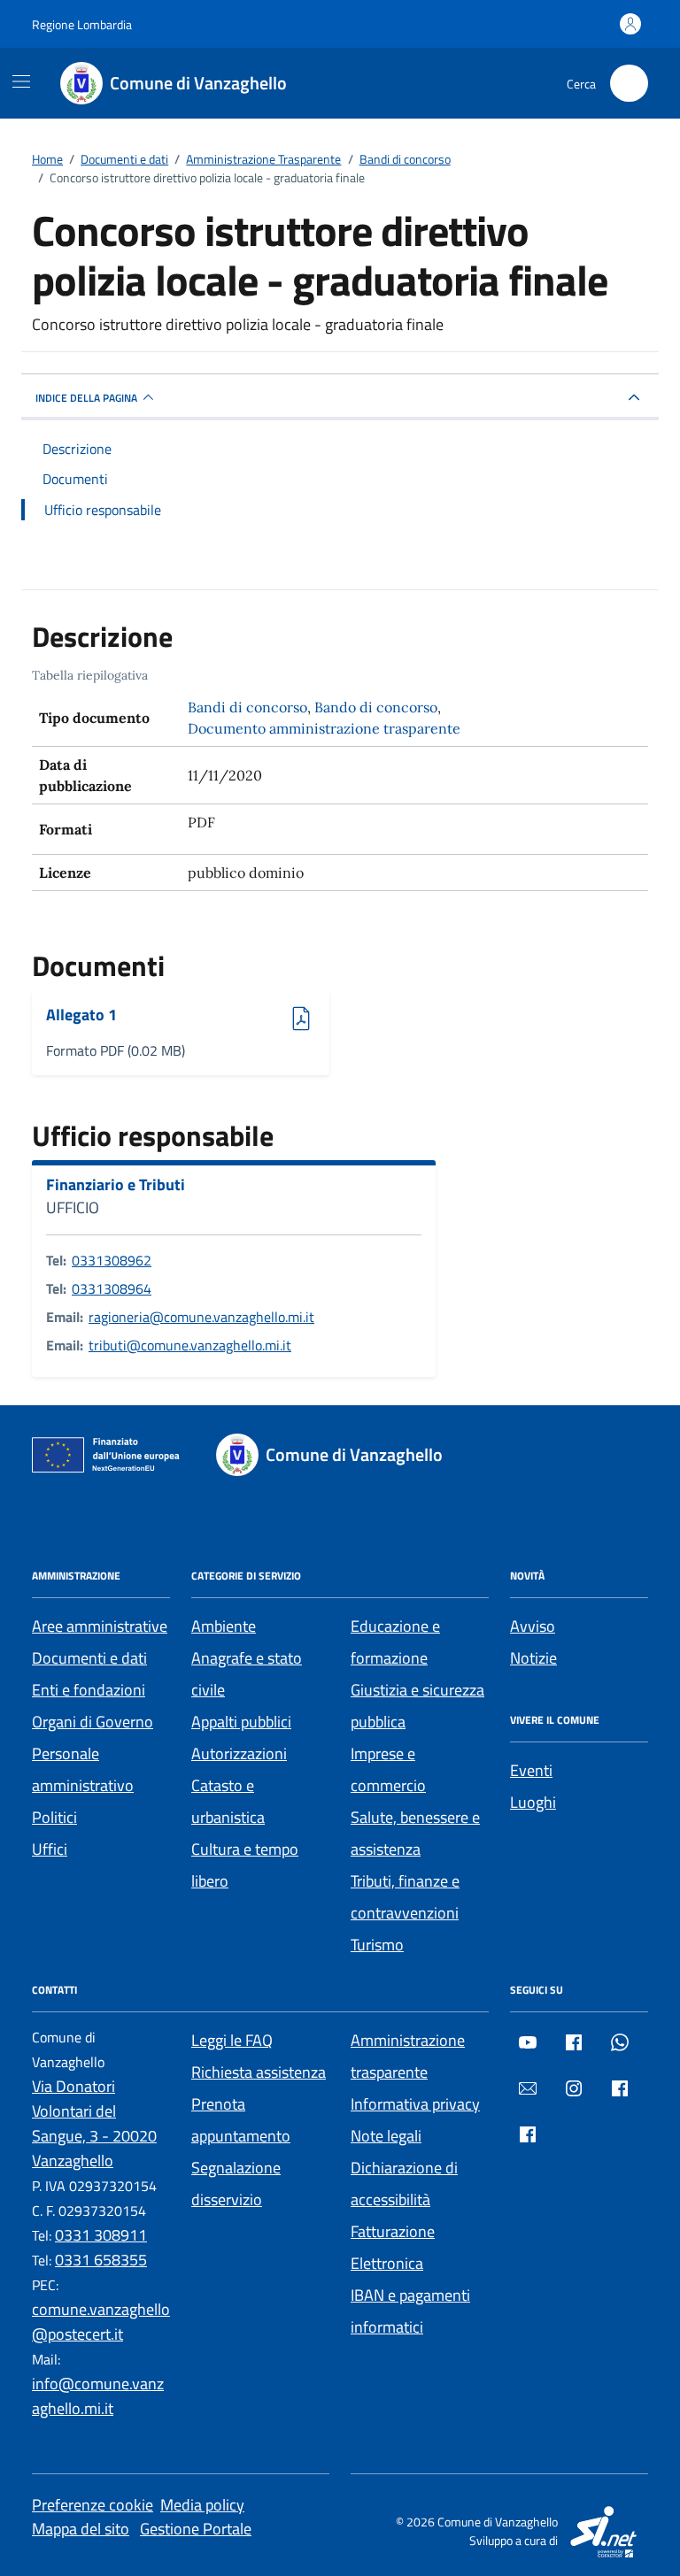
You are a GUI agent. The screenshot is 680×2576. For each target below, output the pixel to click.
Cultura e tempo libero (245, 1865)
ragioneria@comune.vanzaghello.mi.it (201, 1317)
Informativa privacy (415, 2104)
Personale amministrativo (83, 1769)
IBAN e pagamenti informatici (410, 2311)
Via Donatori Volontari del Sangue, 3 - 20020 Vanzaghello (94, 2123)
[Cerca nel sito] (629, 84)
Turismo (377, 1945)
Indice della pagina (86, 398)
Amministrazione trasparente (408, 2056)
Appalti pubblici (241, 1722)
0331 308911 (101, 2235)
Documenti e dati (89, 1658)
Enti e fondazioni (89, 1690)
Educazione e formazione (395, 1642)
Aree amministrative (100, 1626)
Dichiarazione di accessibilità (404, 2184)
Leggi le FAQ (232, 2040)
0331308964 (112, 1288)
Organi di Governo (93, 1722)
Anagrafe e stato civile (247, 1674)
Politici (54, 1817)
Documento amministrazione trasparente (324, 728)
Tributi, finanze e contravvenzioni (405, 1897)
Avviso (533, 1626)
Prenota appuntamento (241, 2120)
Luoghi (533, 1802)
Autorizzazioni (239, 1753)
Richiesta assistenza (259, 2072)
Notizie (533, 1658)
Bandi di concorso (247, 707)
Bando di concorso (376, 707)
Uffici (50, 1849)
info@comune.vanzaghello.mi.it (98, 2396)
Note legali (386, 2136)
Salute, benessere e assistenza (415, 1833)
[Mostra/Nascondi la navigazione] (21, 81)
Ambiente (224, 1626)
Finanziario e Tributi (116, 1185)
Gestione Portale (196, 2529)
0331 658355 (101, 2260)
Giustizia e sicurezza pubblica (417, 1706)
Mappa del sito (81, 2529)
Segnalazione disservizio (236, 2184)
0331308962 (112, 1260)
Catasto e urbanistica (228, 1801)
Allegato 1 (95, 1015)
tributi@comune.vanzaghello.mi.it (190, 1345)
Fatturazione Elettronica (393, 2247)
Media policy (202, 2505)
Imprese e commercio (388, 1769)
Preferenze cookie (93, 2505)
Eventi (531, 1770)
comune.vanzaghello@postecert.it (101, 2322)
